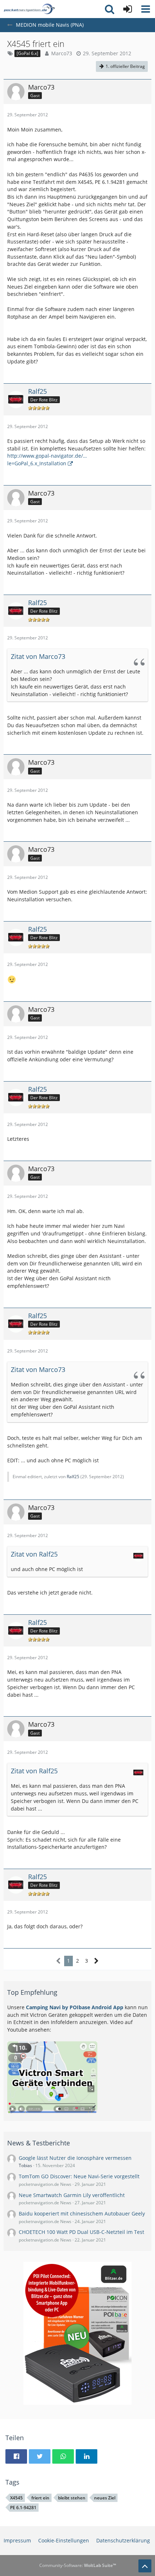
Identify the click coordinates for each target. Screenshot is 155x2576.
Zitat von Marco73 (38, 656)
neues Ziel (105, 2498)
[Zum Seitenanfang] (145, 2566)
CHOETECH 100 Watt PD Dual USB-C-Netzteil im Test (81, 2232)
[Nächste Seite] (96, 1961)
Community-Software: (78, 2565)
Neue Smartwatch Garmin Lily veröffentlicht (72, 2195)
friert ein (40, 2498)
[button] (146, 9)
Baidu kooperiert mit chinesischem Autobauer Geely (82, 2213)
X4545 (16, 2498)
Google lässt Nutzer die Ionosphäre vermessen (75, 2158)
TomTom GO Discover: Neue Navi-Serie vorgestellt (79, 2176)
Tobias (25, 2165)
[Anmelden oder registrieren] (128, 9)
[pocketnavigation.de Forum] (29, 9)
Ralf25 (73, 1477)
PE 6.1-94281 (23, 2508)
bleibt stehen (72, 2498)
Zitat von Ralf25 (34, 1554)
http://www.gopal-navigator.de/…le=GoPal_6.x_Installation (47, 459)
